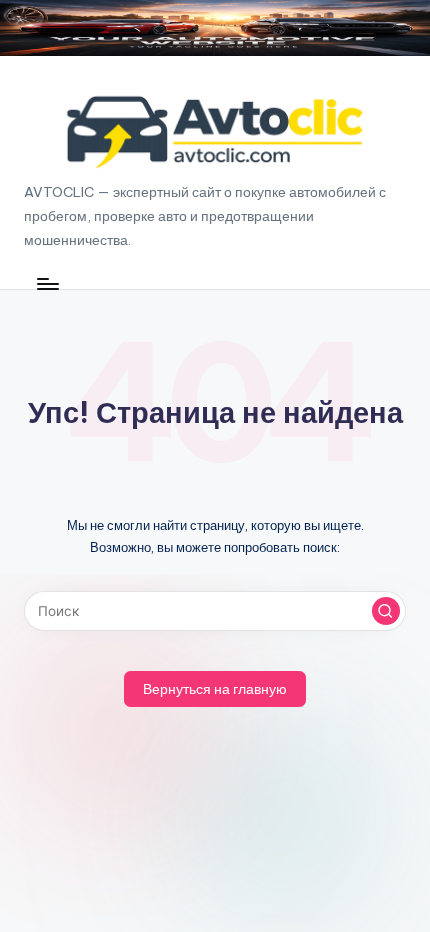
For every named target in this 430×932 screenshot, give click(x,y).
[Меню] (47, 283)
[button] (386, 611)
